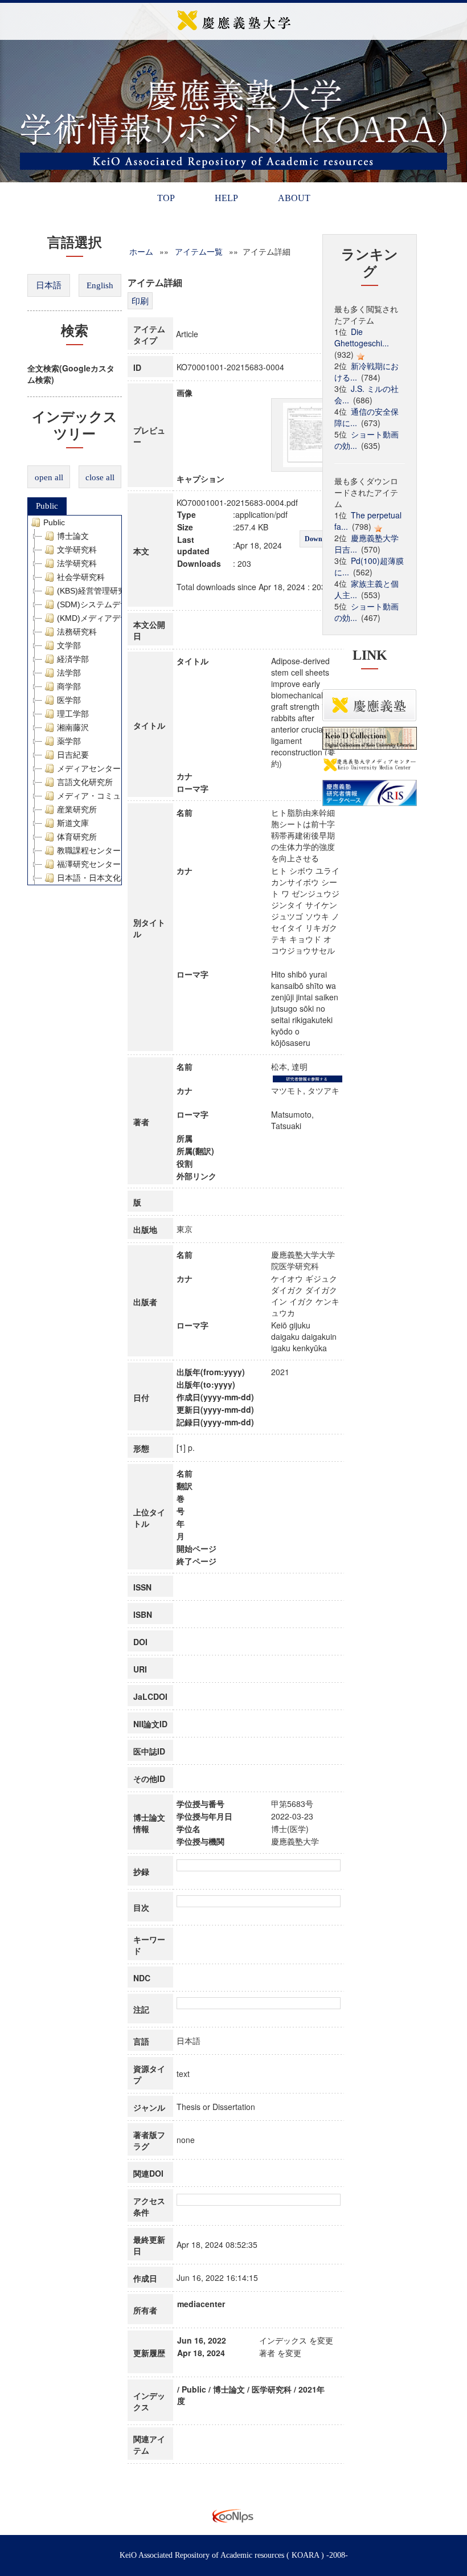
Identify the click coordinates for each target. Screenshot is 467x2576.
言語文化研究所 (85, 782)
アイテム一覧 (199, 251)
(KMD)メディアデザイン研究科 (112, 618)
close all (100, 477)
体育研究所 (77, 837)
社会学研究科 (81, 577)
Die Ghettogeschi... (362, 337)
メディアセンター (89, 768)
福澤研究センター (89, 864)
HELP (226, 198)
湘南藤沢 (73, 727)
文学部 (69, 645)
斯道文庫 (73, 823)
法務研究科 (77, 632)
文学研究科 (77, 550)
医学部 (69, 700)
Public (47, 506)
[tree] (75, 700)
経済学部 (73, 659)
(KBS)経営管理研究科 (95, 591)
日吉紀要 (73, 755)
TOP (166, 198)
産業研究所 (77, 809)
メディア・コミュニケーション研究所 (125, 796)
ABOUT (294, 198)
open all (49, 477)
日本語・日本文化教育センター (113, 878)
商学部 (69, 686)
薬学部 (69, 741)
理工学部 (73, 714)
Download (320, 539)
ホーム (141, 251)
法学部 (69, 673)
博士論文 (73, 536)
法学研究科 (77, 563)
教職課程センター (89, 851)
